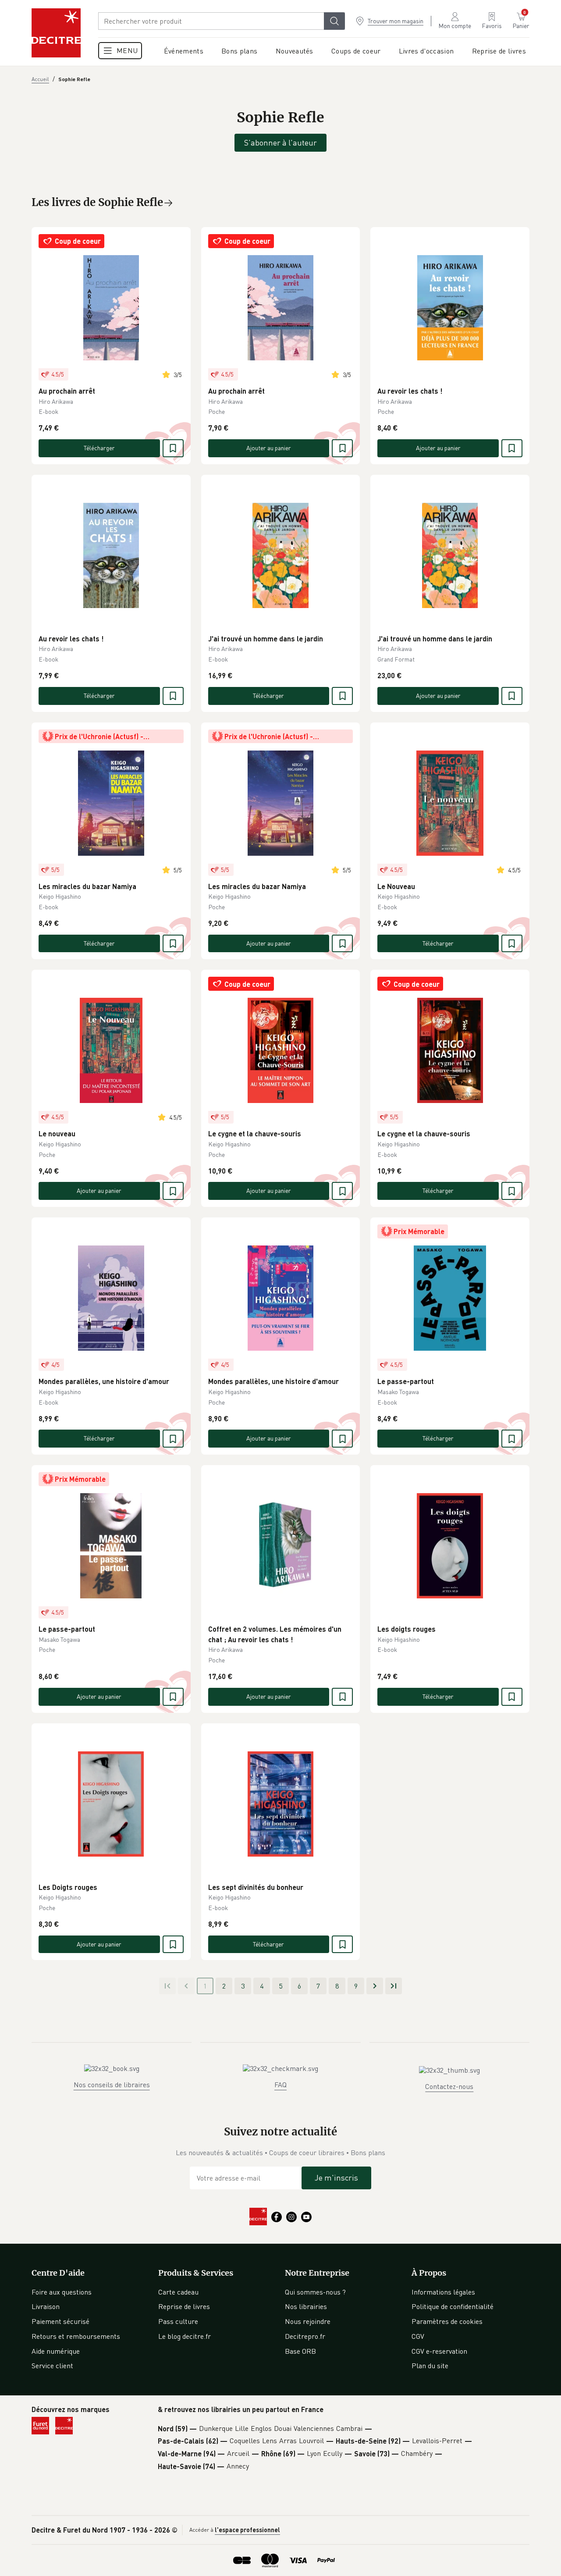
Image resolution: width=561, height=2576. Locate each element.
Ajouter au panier (269, 448)
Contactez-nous (449, 2086)
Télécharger (99, 448)
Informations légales (443, 2292)
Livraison (46, 2306)
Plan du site (430, 2366)
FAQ (280, 2085)
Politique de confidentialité (453, 2306)
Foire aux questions (62, 2292)
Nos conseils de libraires (112, 2085)
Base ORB (300, 2351)
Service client (52, 2366)
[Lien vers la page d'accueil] (56, 33)
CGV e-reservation (439, 2351)
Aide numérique (56, 2351)
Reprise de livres (184, 2306)
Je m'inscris (336, 2178)
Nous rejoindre (308, 2321)
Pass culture (178, 2321)
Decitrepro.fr (305, 2336)
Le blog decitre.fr (185, 2336)
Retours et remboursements (76, 2336)
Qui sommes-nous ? (315, 2292)
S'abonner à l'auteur (280, 142)
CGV (418, 2336)
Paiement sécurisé (60, 2321)
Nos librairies (306, 2306)
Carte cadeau (178, 2292)
